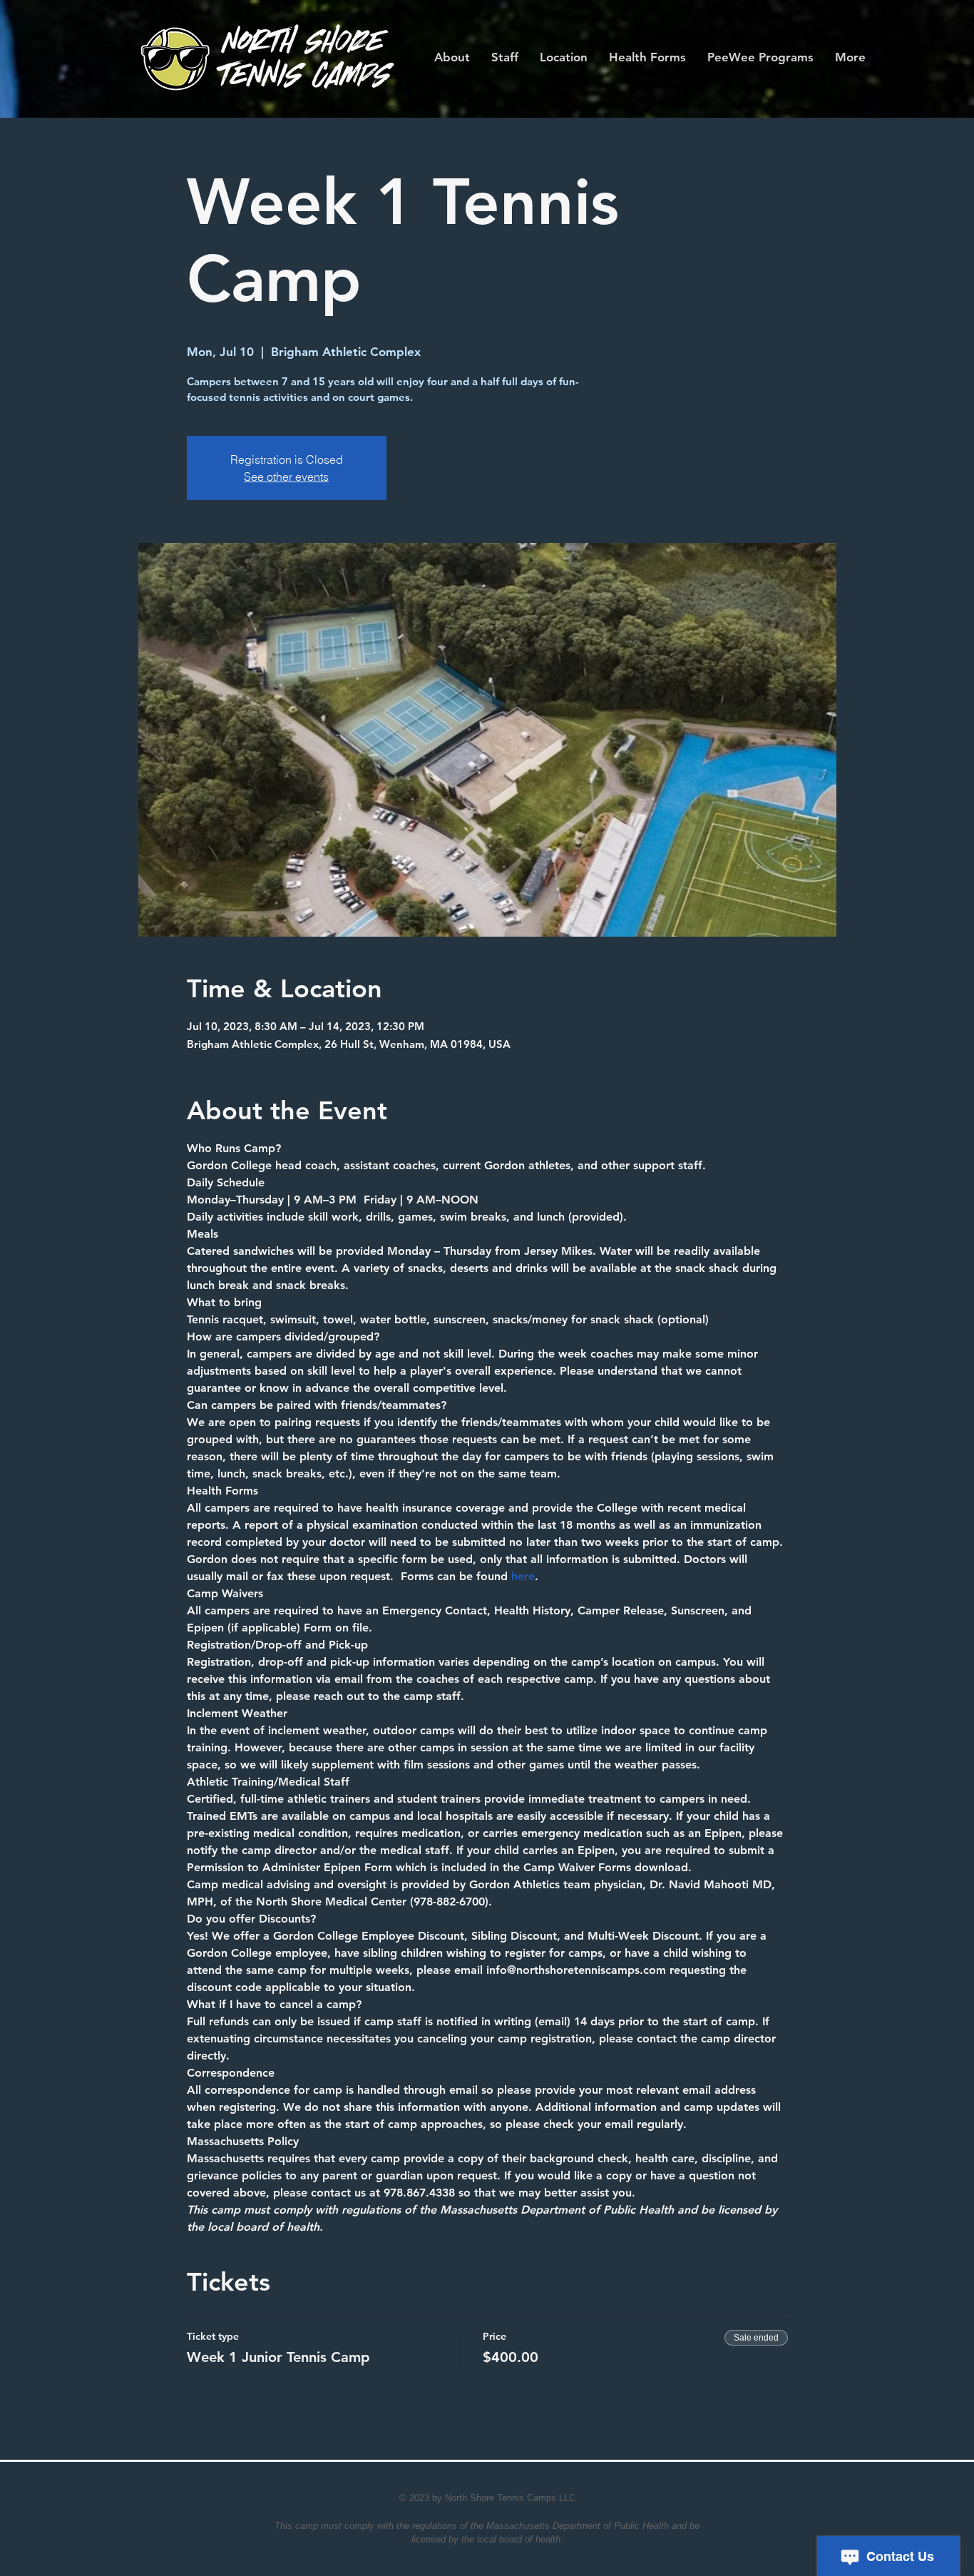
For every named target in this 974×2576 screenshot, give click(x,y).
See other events (286, 477)
